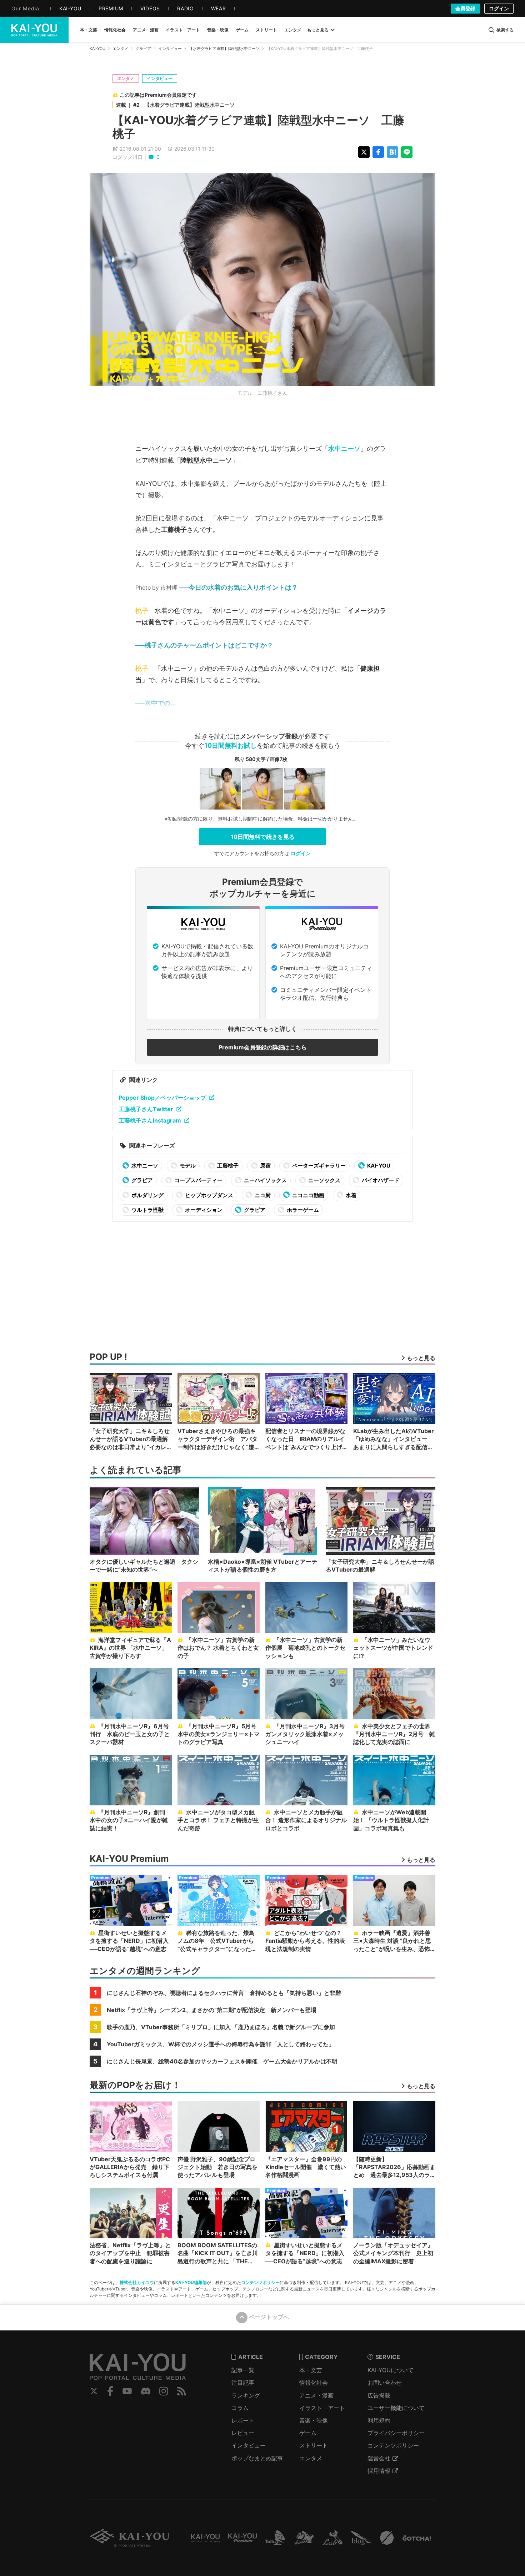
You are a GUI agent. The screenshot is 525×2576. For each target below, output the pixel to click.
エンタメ (120, 49)
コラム (240, 2408)
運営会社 (379, 2458)
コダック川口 (127, 157)
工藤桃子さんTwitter (146, 1109)
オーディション (203, 1210)
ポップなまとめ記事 (257, 2458)
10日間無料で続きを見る (263, 837)
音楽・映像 (314, 2420)
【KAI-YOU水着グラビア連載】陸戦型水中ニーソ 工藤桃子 (258, 127)
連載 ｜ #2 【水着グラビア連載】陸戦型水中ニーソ (175, 105)
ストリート (314, 2445)
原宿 (265, 1166)
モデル (187, 1166)
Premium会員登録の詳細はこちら (263, 1047)
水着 (351, 1195)
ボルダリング (147, 1195)
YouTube (127, 2391)
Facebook (110, 2391)
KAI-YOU (97, 49)
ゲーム (308, 2433)
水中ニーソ (344, 448)
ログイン (499, 8)
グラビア (143, 49)
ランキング (246, 2395)
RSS (182, 2391)
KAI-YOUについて (391, 2370)
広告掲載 (379, 2395)
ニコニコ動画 (308, 1195)
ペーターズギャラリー (318, 1166)
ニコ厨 (262, 1195)
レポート (243, 2420)
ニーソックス (324, 1180)
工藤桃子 (227, 1166)
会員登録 (465, 8)
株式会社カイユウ (137, 2282)
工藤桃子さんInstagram (150, 1120)
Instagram (164, 2391)
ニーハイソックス (265, 1180)
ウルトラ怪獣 (147, 1210)
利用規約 (379, 2420)
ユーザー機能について (396, 2408)
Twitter (94, 2391)
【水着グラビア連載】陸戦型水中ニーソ (224, 49)
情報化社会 (314, 2383)
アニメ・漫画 (316, 2395)
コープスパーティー (198, 1180)
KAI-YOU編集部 (191, 2282)
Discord (146, 2391)
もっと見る (318, 30)
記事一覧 (243, 2370)
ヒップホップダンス (209, 1195)
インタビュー (170, 49)
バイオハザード (380, 1180)
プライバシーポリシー (396, 2433)
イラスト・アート (322, 2408)
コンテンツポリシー (260, 2282)
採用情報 (379, 2471)
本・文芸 (311, 2370)
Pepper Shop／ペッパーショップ (162, 1098)
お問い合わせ (385, 2383)
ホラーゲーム (302, 1210)
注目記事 (243, 2383)
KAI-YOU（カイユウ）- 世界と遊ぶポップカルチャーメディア (34, 30)
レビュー (243, 2433)
